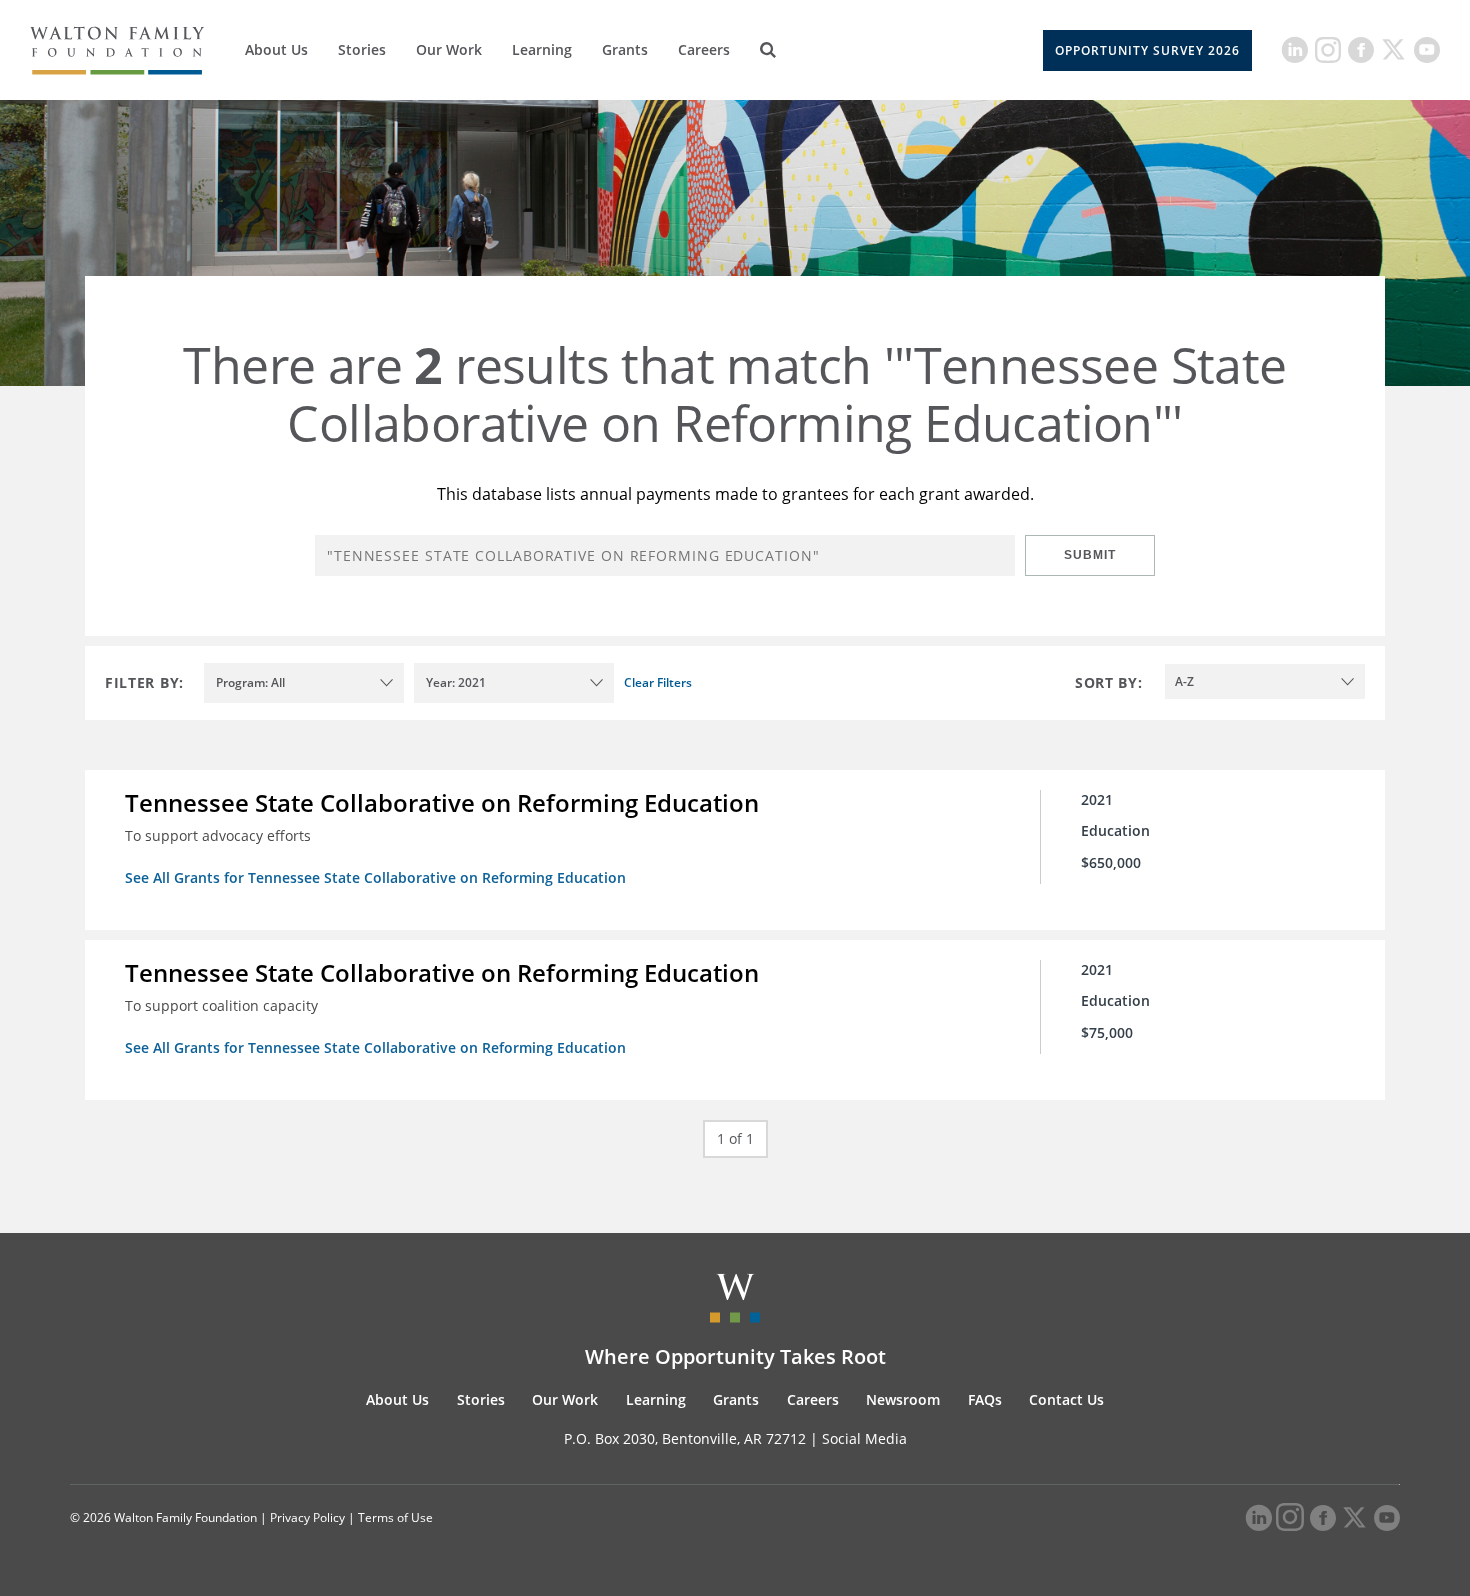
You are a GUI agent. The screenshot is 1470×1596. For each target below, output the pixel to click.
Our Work (449, 49)
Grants (625, 49)
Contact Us (1066, 1399)
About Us (276, 49)
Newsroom (903, 1399)
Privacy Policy (307, 1517)
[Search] (768, 50)
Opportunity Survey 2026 (1147, 50)
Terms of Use (395, 1517)
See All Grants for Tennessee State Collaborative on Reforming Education (375, 877)
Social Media (864, 1438)
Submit (1090, 555)
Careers (704, 49)
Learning (542, 49)
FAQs (985, 1399)
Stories (362, 49)
